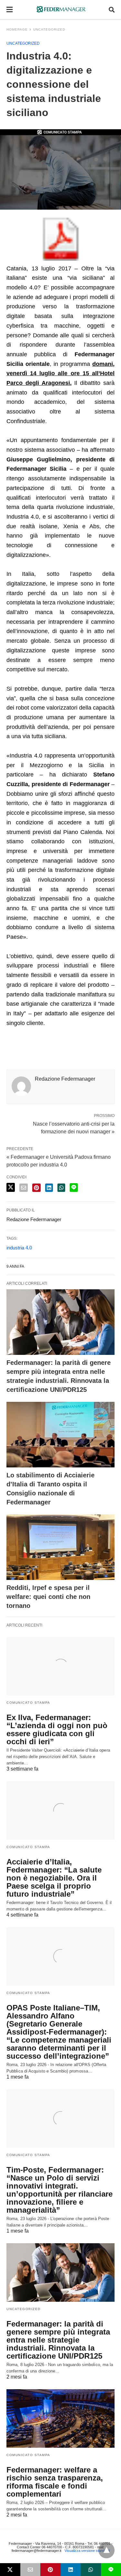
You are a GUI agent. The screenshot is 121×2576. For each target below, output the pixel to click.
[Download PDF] (60, 259)
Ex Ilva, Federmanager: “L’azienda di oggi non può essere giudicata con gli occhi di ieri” (57, 1729)
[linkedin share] (49, 1188)
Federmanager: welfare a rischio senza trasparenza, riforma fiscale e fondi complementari (55, 2482)
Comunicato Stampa (28, 1703)
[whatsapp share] (61, 1188)
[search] (112, 10)
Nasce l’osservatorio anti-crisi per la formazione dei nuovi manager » (74, 1127)
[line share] (74, 1188)
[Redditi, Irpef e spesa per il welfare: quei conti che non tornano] (60, 1547)
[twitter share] (11, 1187)
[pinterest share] (36, 1188)
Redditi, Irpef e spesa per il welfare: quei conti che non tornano (48, 1597)
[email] (30, 2570)
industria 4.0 (19, 1248)
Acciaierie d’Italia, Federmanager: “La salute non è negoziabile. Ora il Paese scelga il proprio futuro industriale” (54, 1878)
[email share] (24, 1188)
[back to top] (106, 2550)
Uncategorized (23, 43)
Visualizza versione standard (87, 2551)
